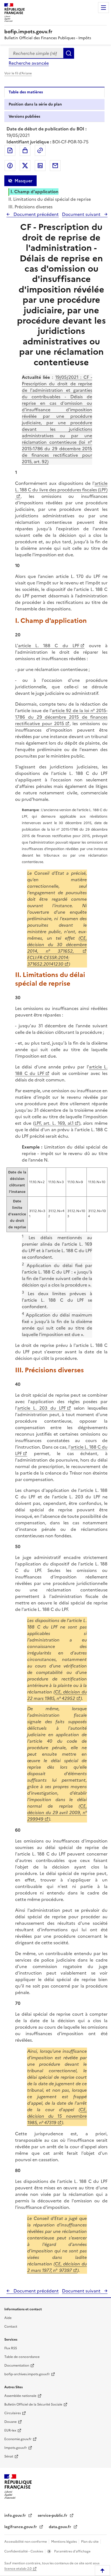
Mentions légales (64, 2542)
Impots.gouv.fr (16, 2448)
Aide (8, 2318)
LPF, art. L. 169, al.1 (54, 1123)
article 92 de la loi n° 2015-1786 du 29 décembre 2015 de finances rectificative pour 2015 (61, 717)
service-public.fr (53, 2516)
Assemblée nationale (20, 2396)
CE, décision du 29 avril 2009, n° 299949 (57, 1812)
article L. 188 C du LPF (49, 646)
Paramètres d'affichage (72, 2551)
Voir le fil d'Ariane (18, 73)
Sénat (9, 2456)
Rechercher (69, 53)
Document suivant (82, 214)
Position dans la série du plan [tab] (35, 104)
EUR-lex (10, 2430)
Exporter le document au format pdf (10, 150)
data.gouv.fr (60, 2527)
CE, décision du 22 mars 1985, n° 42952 (57, 1695)
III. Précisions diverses (30, 207)
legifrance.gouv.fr (21, 2527)
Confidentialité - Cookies (24, 2551)
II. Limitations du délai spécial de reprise (50, 199)
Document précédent (36, 214)
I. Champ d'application (34, 192)
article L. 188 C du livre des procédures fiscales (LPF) (61, 486)
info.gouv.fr (16, 2516)
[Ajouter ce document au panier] (25, 150)
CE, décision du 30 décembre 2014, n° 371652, (57, 945)
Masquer (23, 181)
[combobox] (36, 53)
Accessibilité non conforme (26, 2542)
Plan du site (90, 2542)
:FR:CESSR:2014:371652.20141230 (48, 961)
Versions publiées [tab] (24, 116)
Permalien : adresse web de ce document (40, 150)
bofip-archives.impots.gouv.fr (27, 2374)
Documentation (17, 2366)
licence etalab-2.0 (18, 2569)
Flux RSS (11, 2348)
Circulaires (13, 2413)
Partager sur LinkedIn (40, 166)
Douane (11, 2422)
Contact (11, 2327)
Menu (103, 8)
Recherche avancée (29, 63)
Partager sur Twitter (25, 166)
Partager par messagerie (55, 166)
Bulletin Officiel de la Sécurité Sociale (33, 2404)
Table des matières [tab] (26, 92)
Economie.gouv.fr (18, 2439)
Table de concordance (22, 2357)
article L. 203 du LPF (41, 1408)
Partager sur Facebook (10, 166)
